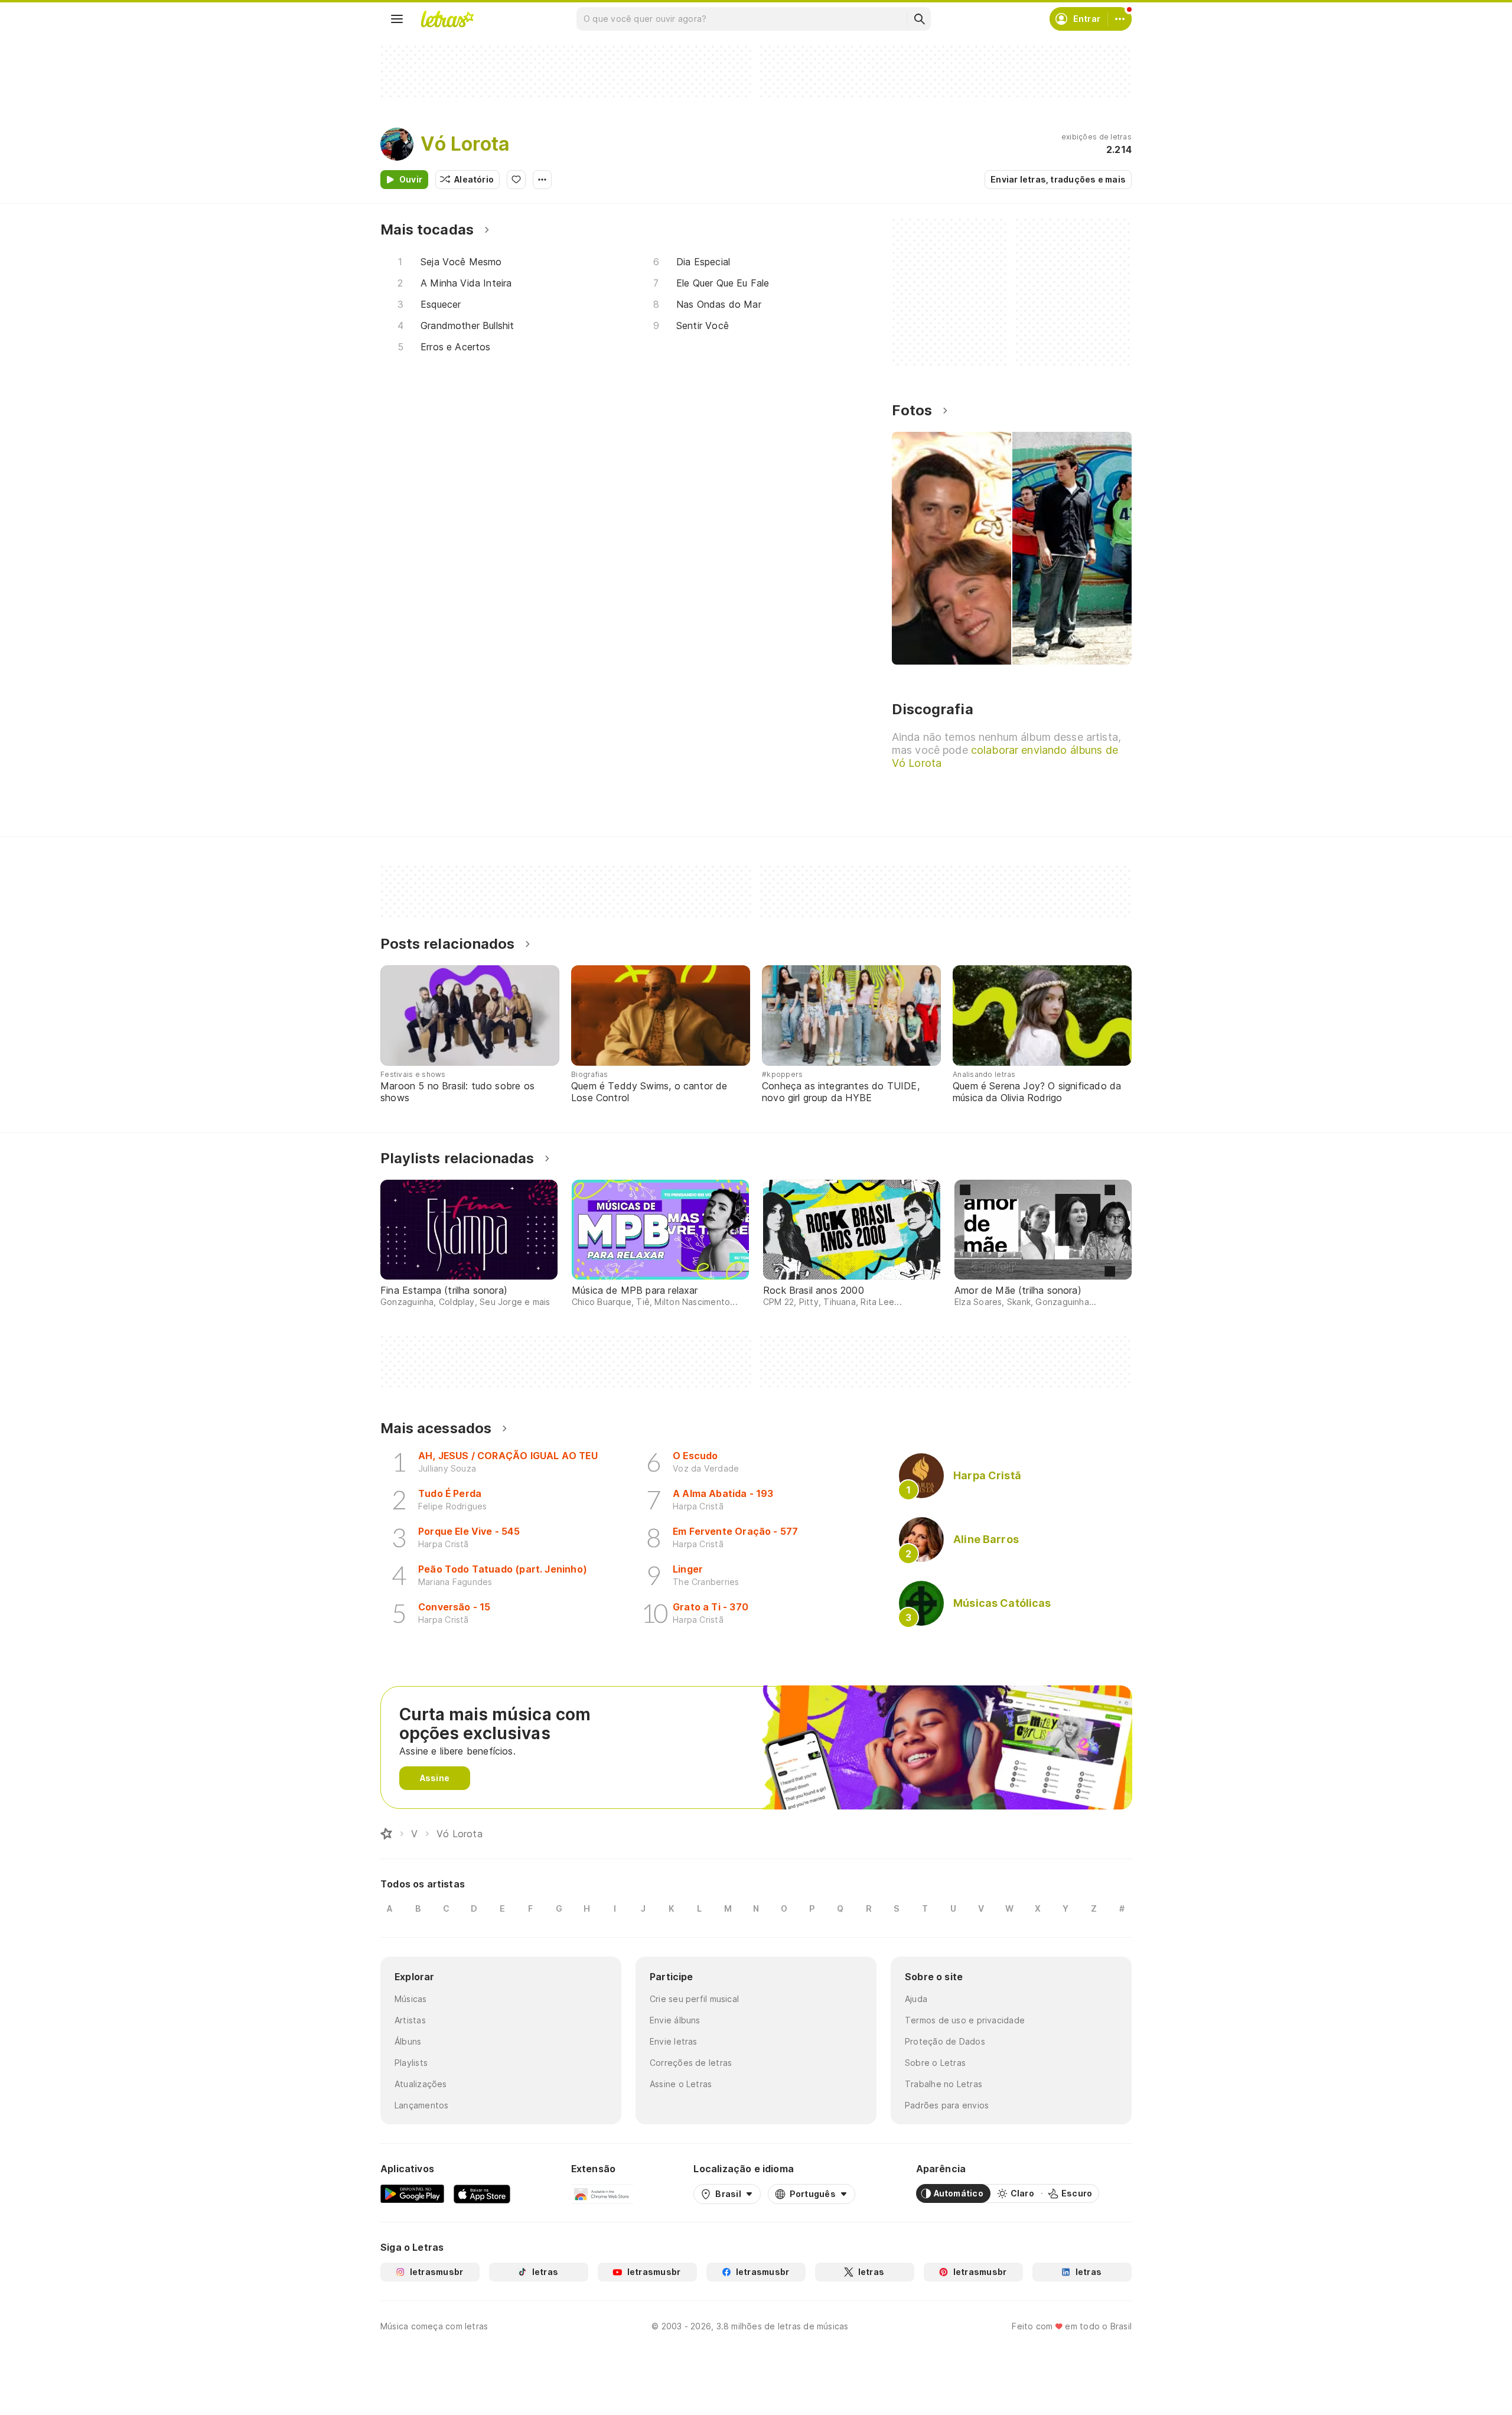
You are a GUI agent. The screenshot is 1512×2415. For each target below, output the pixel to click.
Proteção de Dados (945, 2041)
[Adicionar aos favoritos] (516, 180)
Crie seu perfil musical (694, 1999)
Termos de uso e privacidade (965, 2020)
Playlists (411, 2063)
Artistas (410, 2020)
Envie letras (674, 2041)
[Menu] (397, 19)
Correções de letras (691, 2063)
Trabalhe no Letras (944, 2084)
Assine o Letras (681, 2084)
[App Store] (482, 2193)
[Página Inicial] (386, 1834)
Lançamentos (421, 2105)
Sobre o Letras (935, 2063)
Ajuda (916, 1999)
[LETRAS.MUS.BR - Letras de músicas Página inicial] (447, 19)
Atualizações (421, 2084)
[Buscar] (919, 19)
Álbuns (408, 2041)
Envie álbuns (675, 2020)
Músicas (411, 1999)
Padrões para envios (947, 2105)
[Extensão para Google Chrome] (602, 2193)
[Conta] (1120, 19)
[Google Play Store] (412, 2193)
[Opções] (542, 180)
